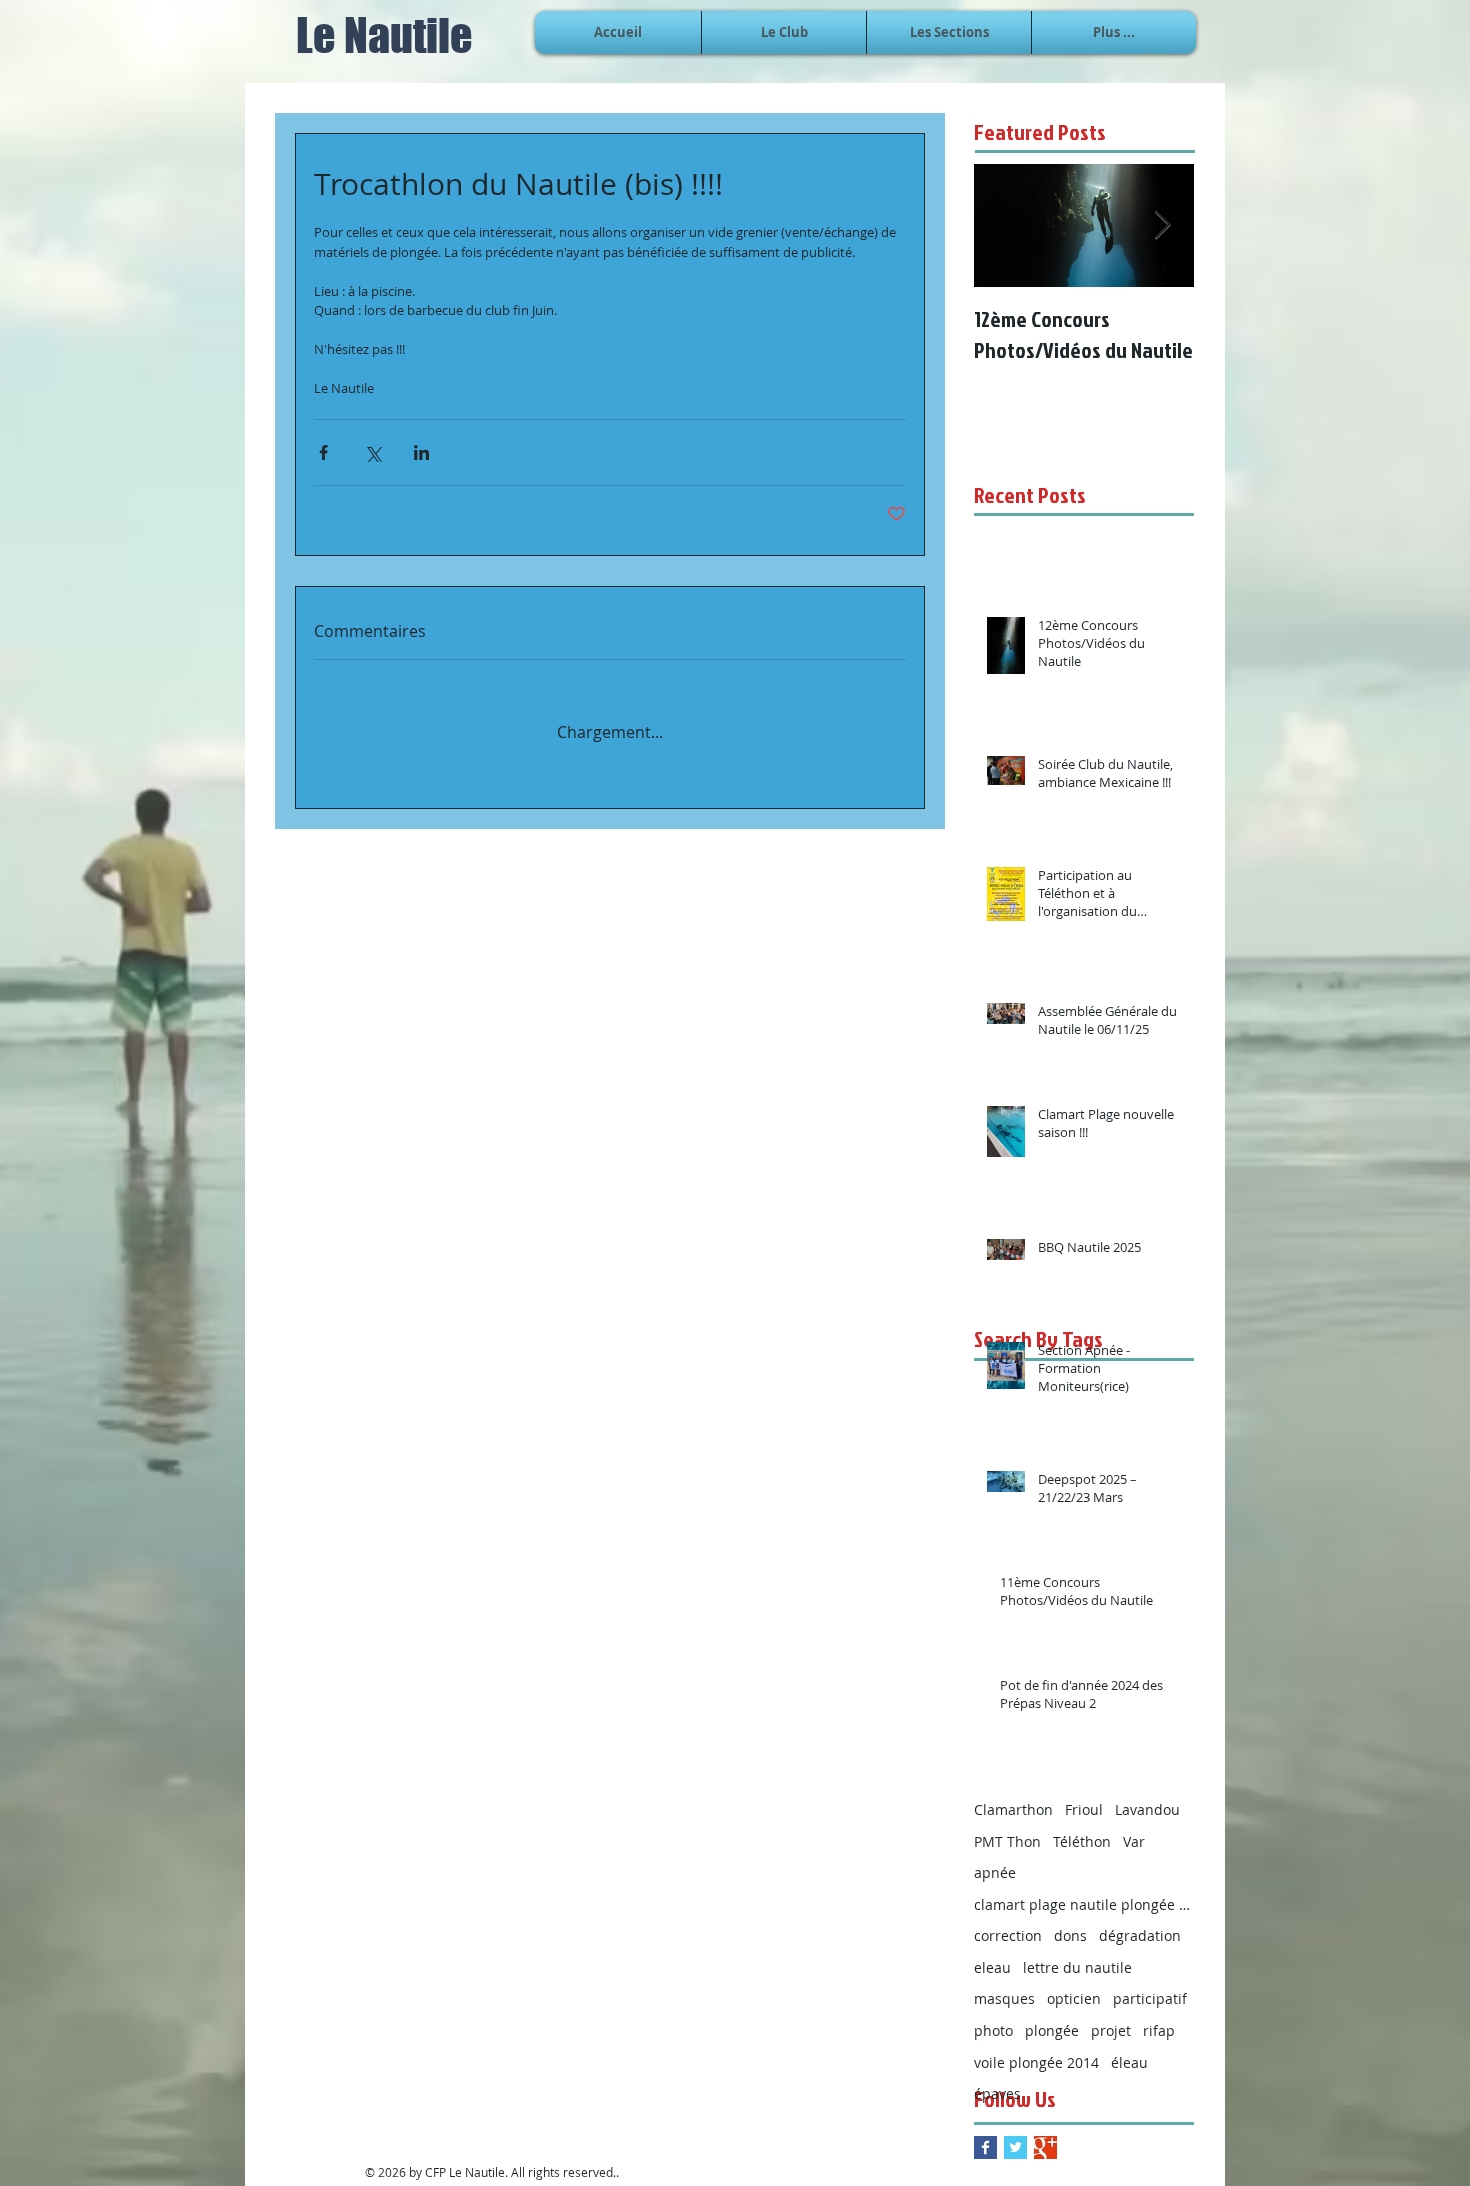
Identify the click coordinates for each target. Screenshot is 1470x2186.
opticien (1074, 1984)
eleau (992, 1953)
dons (1070, 1921)
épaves (997, 2079)
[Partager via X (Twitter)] (372, 452)
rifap (1159, 2016)
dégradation (1140, 1921)
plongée (1052, 2016)
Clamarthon (1013, 1795)
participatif (1150, 1984)
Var (1134, 1827)
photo (993, 2016)
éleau (1129, 2048)
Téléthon (1082, 1827)
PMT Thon (1007, 1827)
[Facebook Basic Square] (985, 2133)
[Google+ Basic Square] (1045, 2133)
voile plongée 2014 (1036, 2048)
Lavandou (1147, 1795)
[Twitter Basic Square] (1015, 2133)
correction (1008, 1921)
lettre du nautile (1077, 1953)
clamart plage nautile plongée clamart (1084, 1890)
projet (1111, 2016)
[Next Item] (1162, 225)
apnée (995, 1858)
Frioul (1084, 1795)
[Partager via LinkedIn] (421, 452)
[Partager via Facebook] (323, 452)
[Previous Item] (1006, 225)
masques (1004, 1984)
